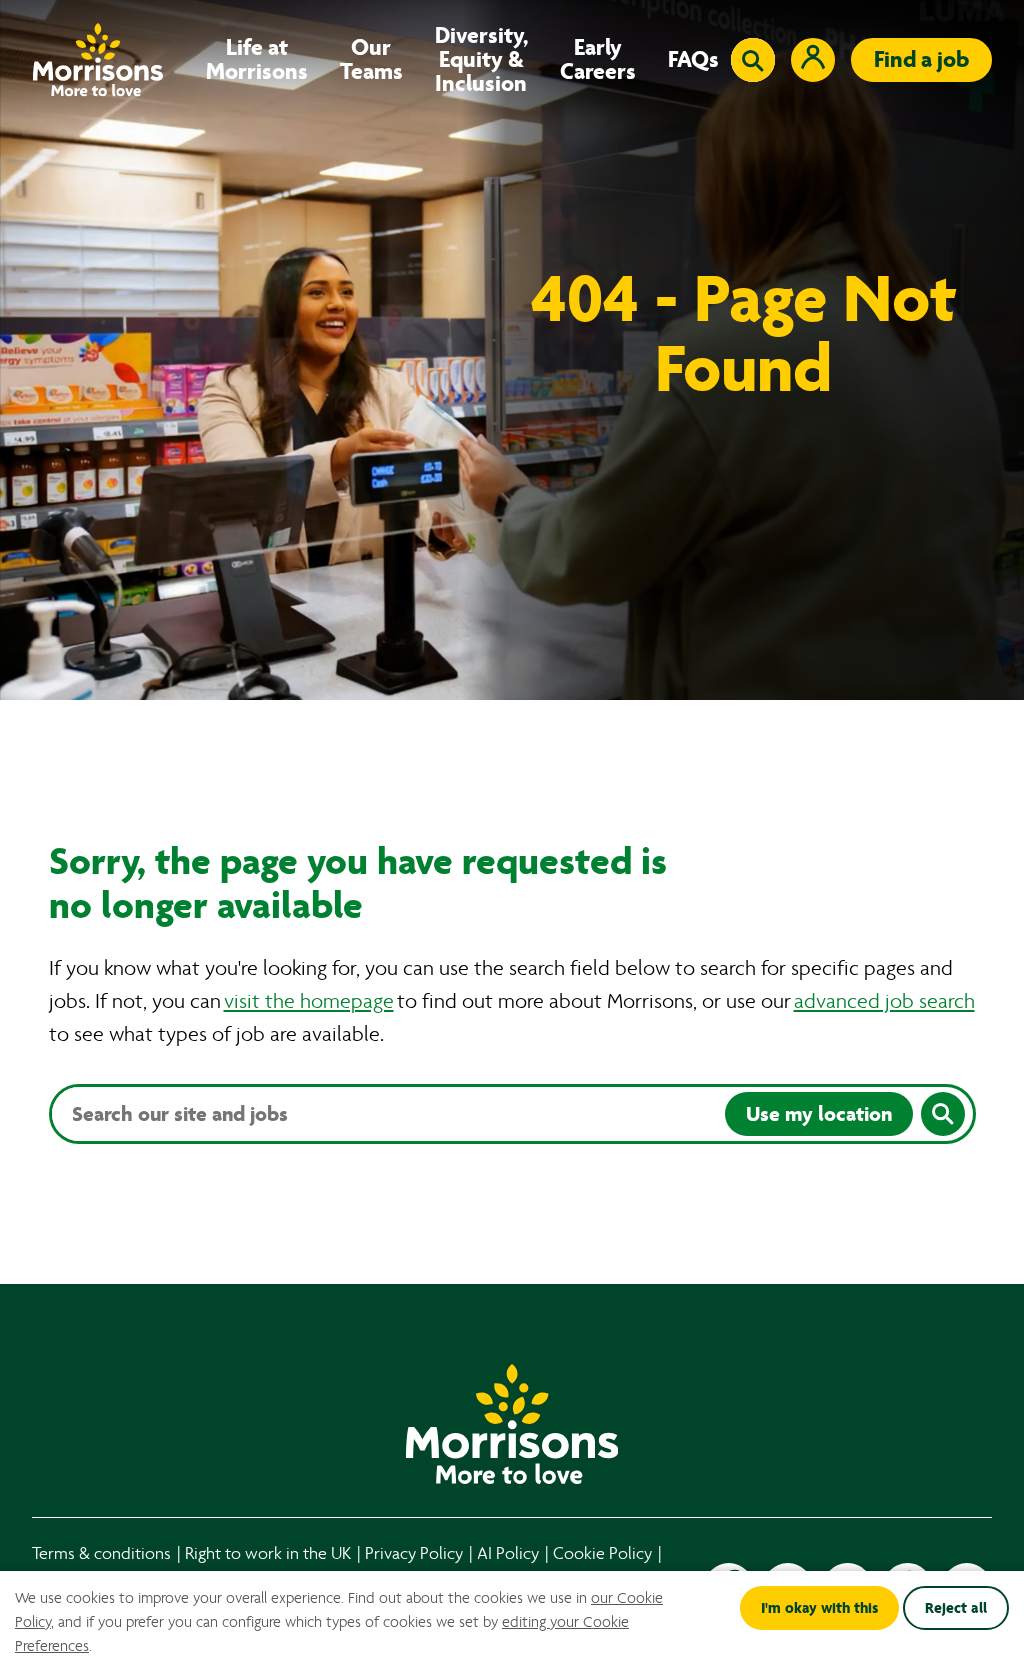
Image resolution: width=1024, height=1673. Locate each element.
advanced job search (884, 1001)
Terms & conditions (101, 1553)
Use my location (819, 1114)
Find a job (921, 59)
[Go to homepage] (98, 59)
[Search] (943, 1114)
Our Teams (371, 60)
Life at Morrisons (257, 60)
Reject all (956, 1608)
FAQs (693, 60)
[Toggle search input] (753, 60)
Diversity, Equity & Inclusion (481, 60)
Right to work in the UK (268, 1553)
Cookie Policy (602, 1553)
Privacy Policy (414, 1553)
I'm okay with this (819, 1608)
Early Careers (598, 60)
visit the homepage (309, 1001)
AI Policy (508, 1553)
